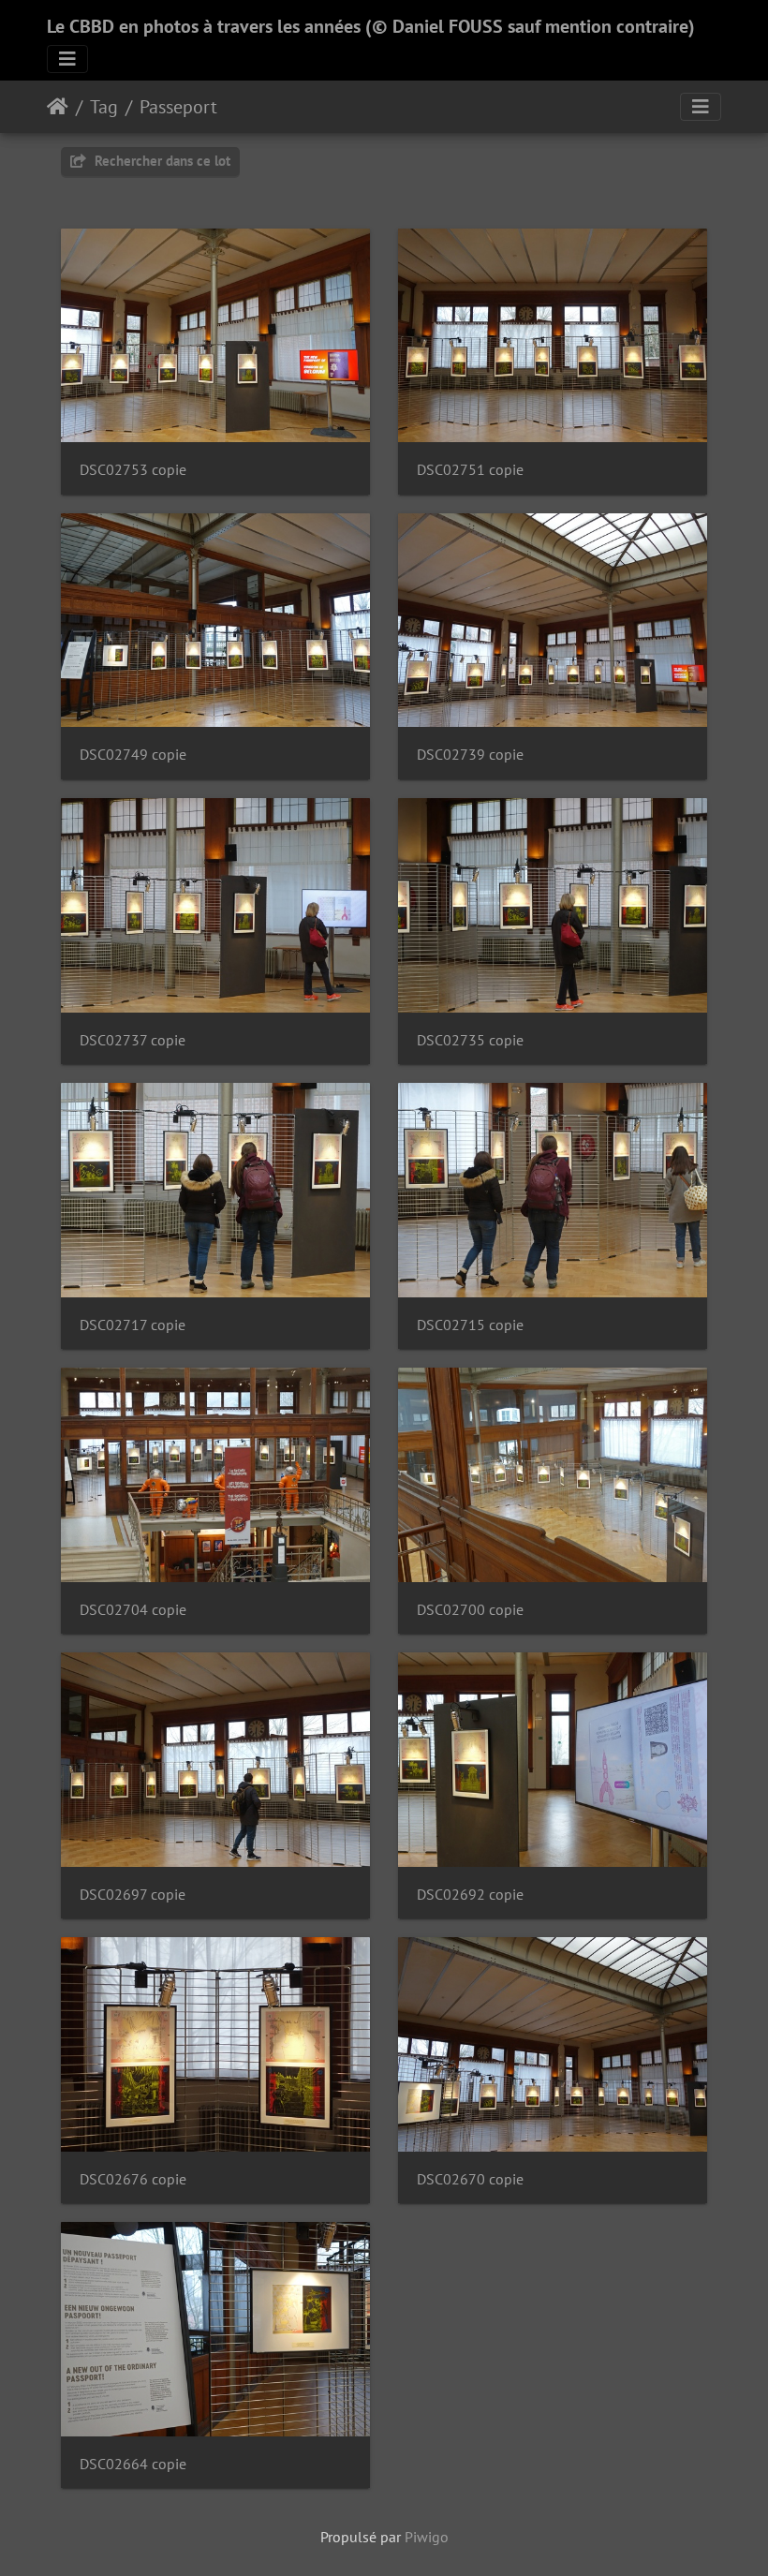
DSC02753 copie (133, 470)
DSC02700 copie (470, 1610)
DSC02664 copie (133, 2464)
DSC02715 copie (470, 1325)
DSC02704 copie (133, 1610)
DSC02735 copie (470, 1040)
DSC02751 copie (470, 470)
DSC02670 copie (470, 2179)
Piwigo (427, 2537)
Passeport (178, 107)
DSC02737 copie (133, 1040)
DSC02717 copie (133, 1325)
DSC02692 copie (470, 1895)
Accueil (58, 107)
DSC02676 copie (133, 2179)
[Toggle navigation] (67, 59)
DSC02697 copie (133, 1895)
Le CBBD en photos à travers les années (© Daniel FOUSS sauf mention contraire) (371, 26)
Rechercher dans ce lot (161, 161)
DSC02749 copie (133, 755)
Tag (104, 107)
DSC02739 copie (470, 755)
